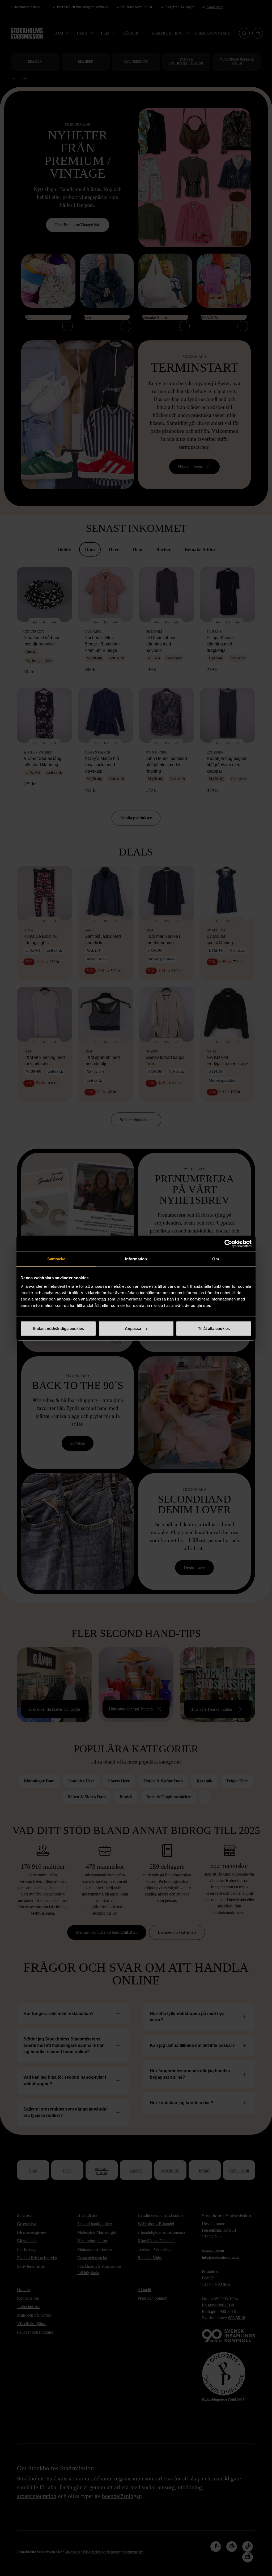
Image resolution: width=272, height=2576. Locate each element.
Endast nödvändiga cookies (58, 1328)
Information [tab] (136, 1259)
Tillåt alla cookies (214, 1328)
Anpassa (133, 1328)
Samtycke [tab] (56, 1259)
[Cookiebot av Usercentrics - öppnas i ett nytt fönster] (228, 1244)
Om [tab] (216, 1259)
